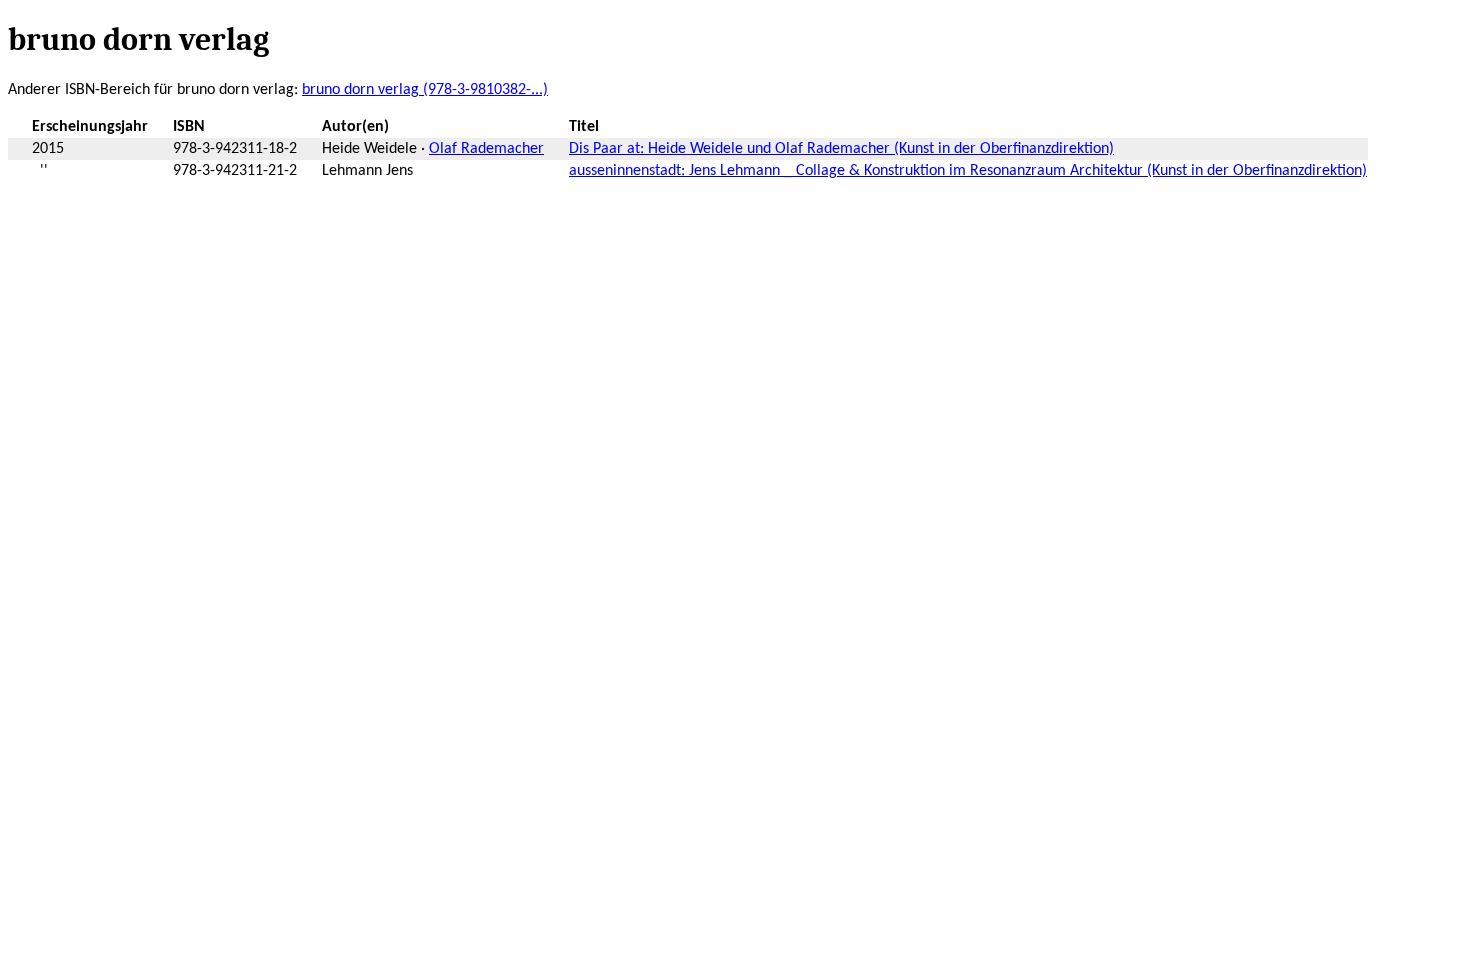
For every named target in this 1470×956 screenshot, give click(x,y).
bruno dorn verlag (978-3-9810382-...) (425, 90)
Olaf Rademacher (486, 149)
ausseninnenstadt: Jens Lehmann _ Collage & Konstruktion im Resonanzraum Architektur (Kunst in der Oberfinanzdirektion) (968, 171)
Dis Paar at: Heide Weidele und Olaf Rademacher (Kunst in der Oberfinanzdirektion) (841, 149)
